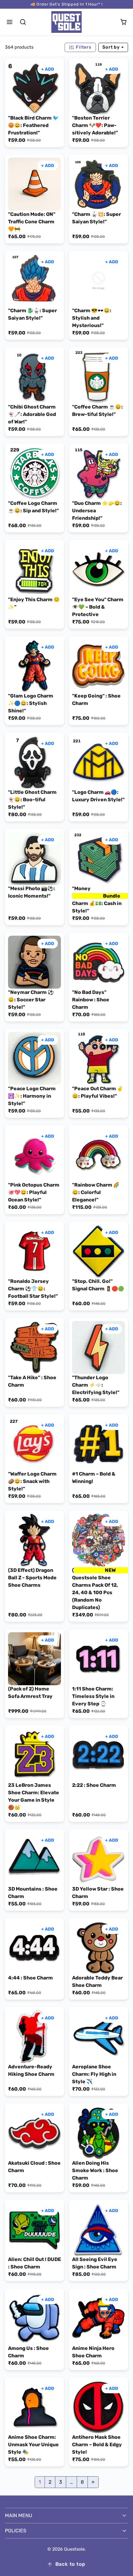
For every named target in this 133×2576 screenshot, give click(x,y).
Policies (16, 2531)
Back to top (70, 2564)
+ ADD (48, 69)
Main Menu (19, 2515)
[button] (10, 22)
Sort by (112, 47)
